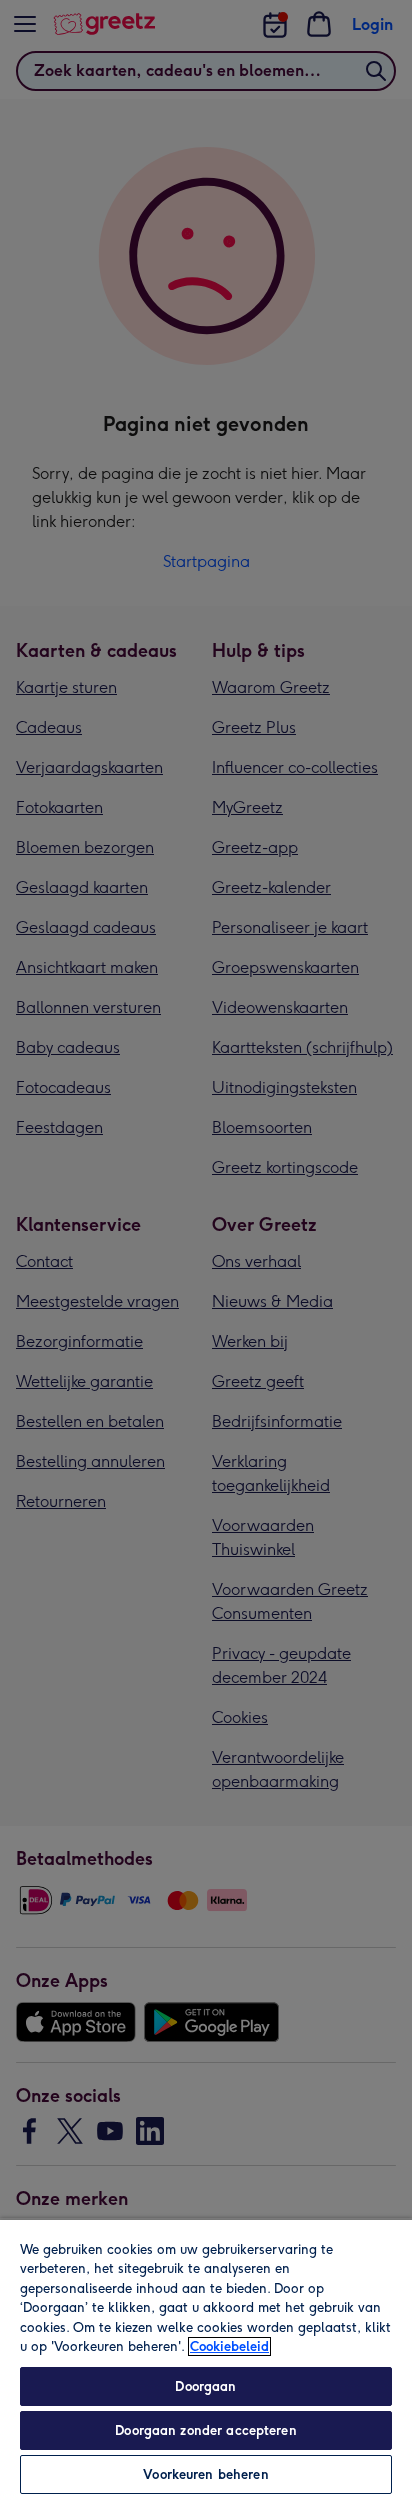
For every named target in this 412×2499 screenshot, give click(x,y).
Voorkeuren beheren (205, 2474)
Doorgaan (205, 2386)
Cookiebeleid (229, 2346)
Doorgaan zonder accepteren (205, 2430)
